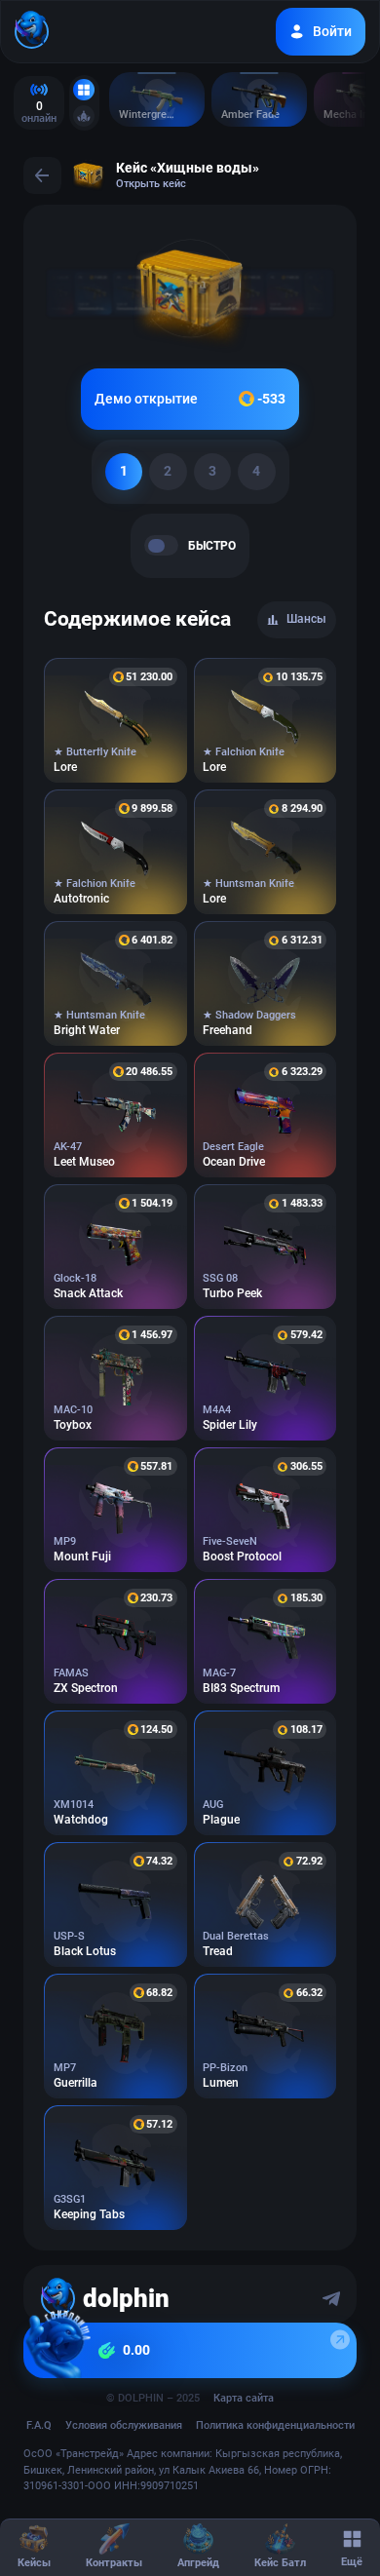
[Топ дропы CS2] (84, 116)
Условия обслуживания (124, 2425)
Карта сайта (244, 2398)
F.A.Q (39, 2425)
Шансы (306, 619)
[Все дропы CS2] (84, 90)
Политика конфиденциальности (275, 2425)
